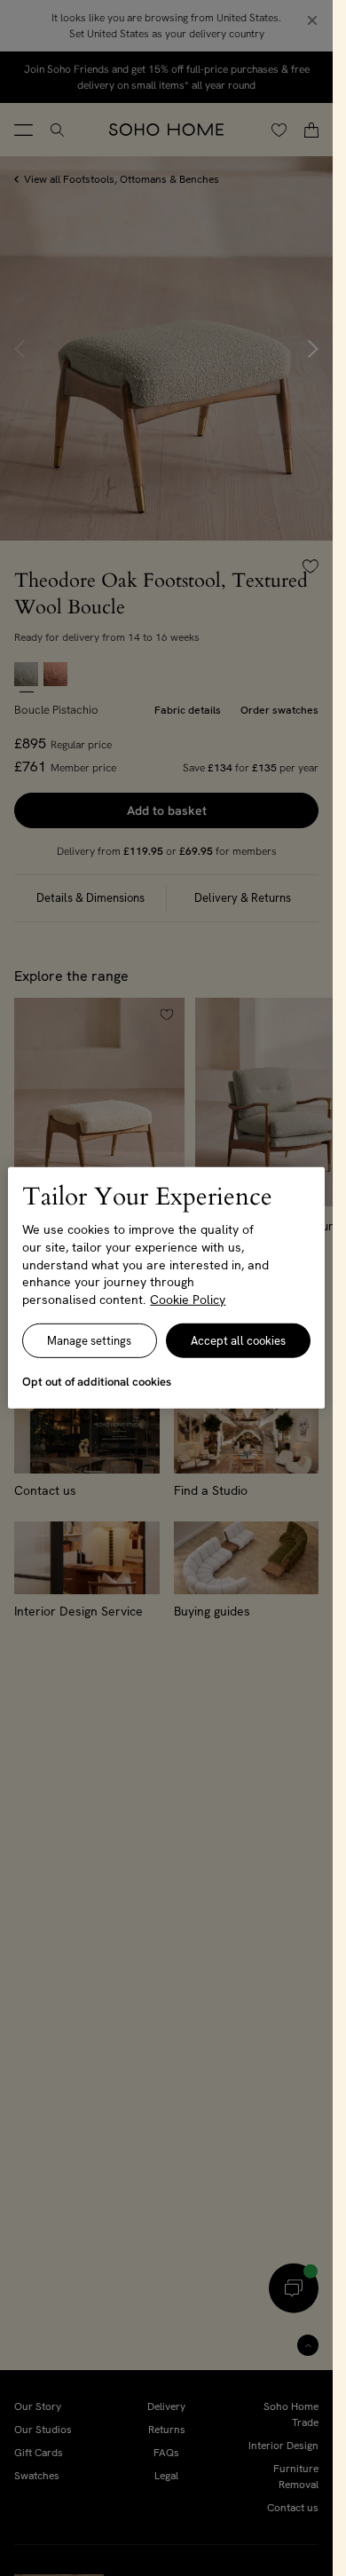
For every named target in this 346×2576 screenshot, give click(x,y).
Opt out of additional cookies (97, 1382)
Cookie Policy (188, 1300)
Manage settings (89, 1341)
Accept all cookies (238, 1341)
